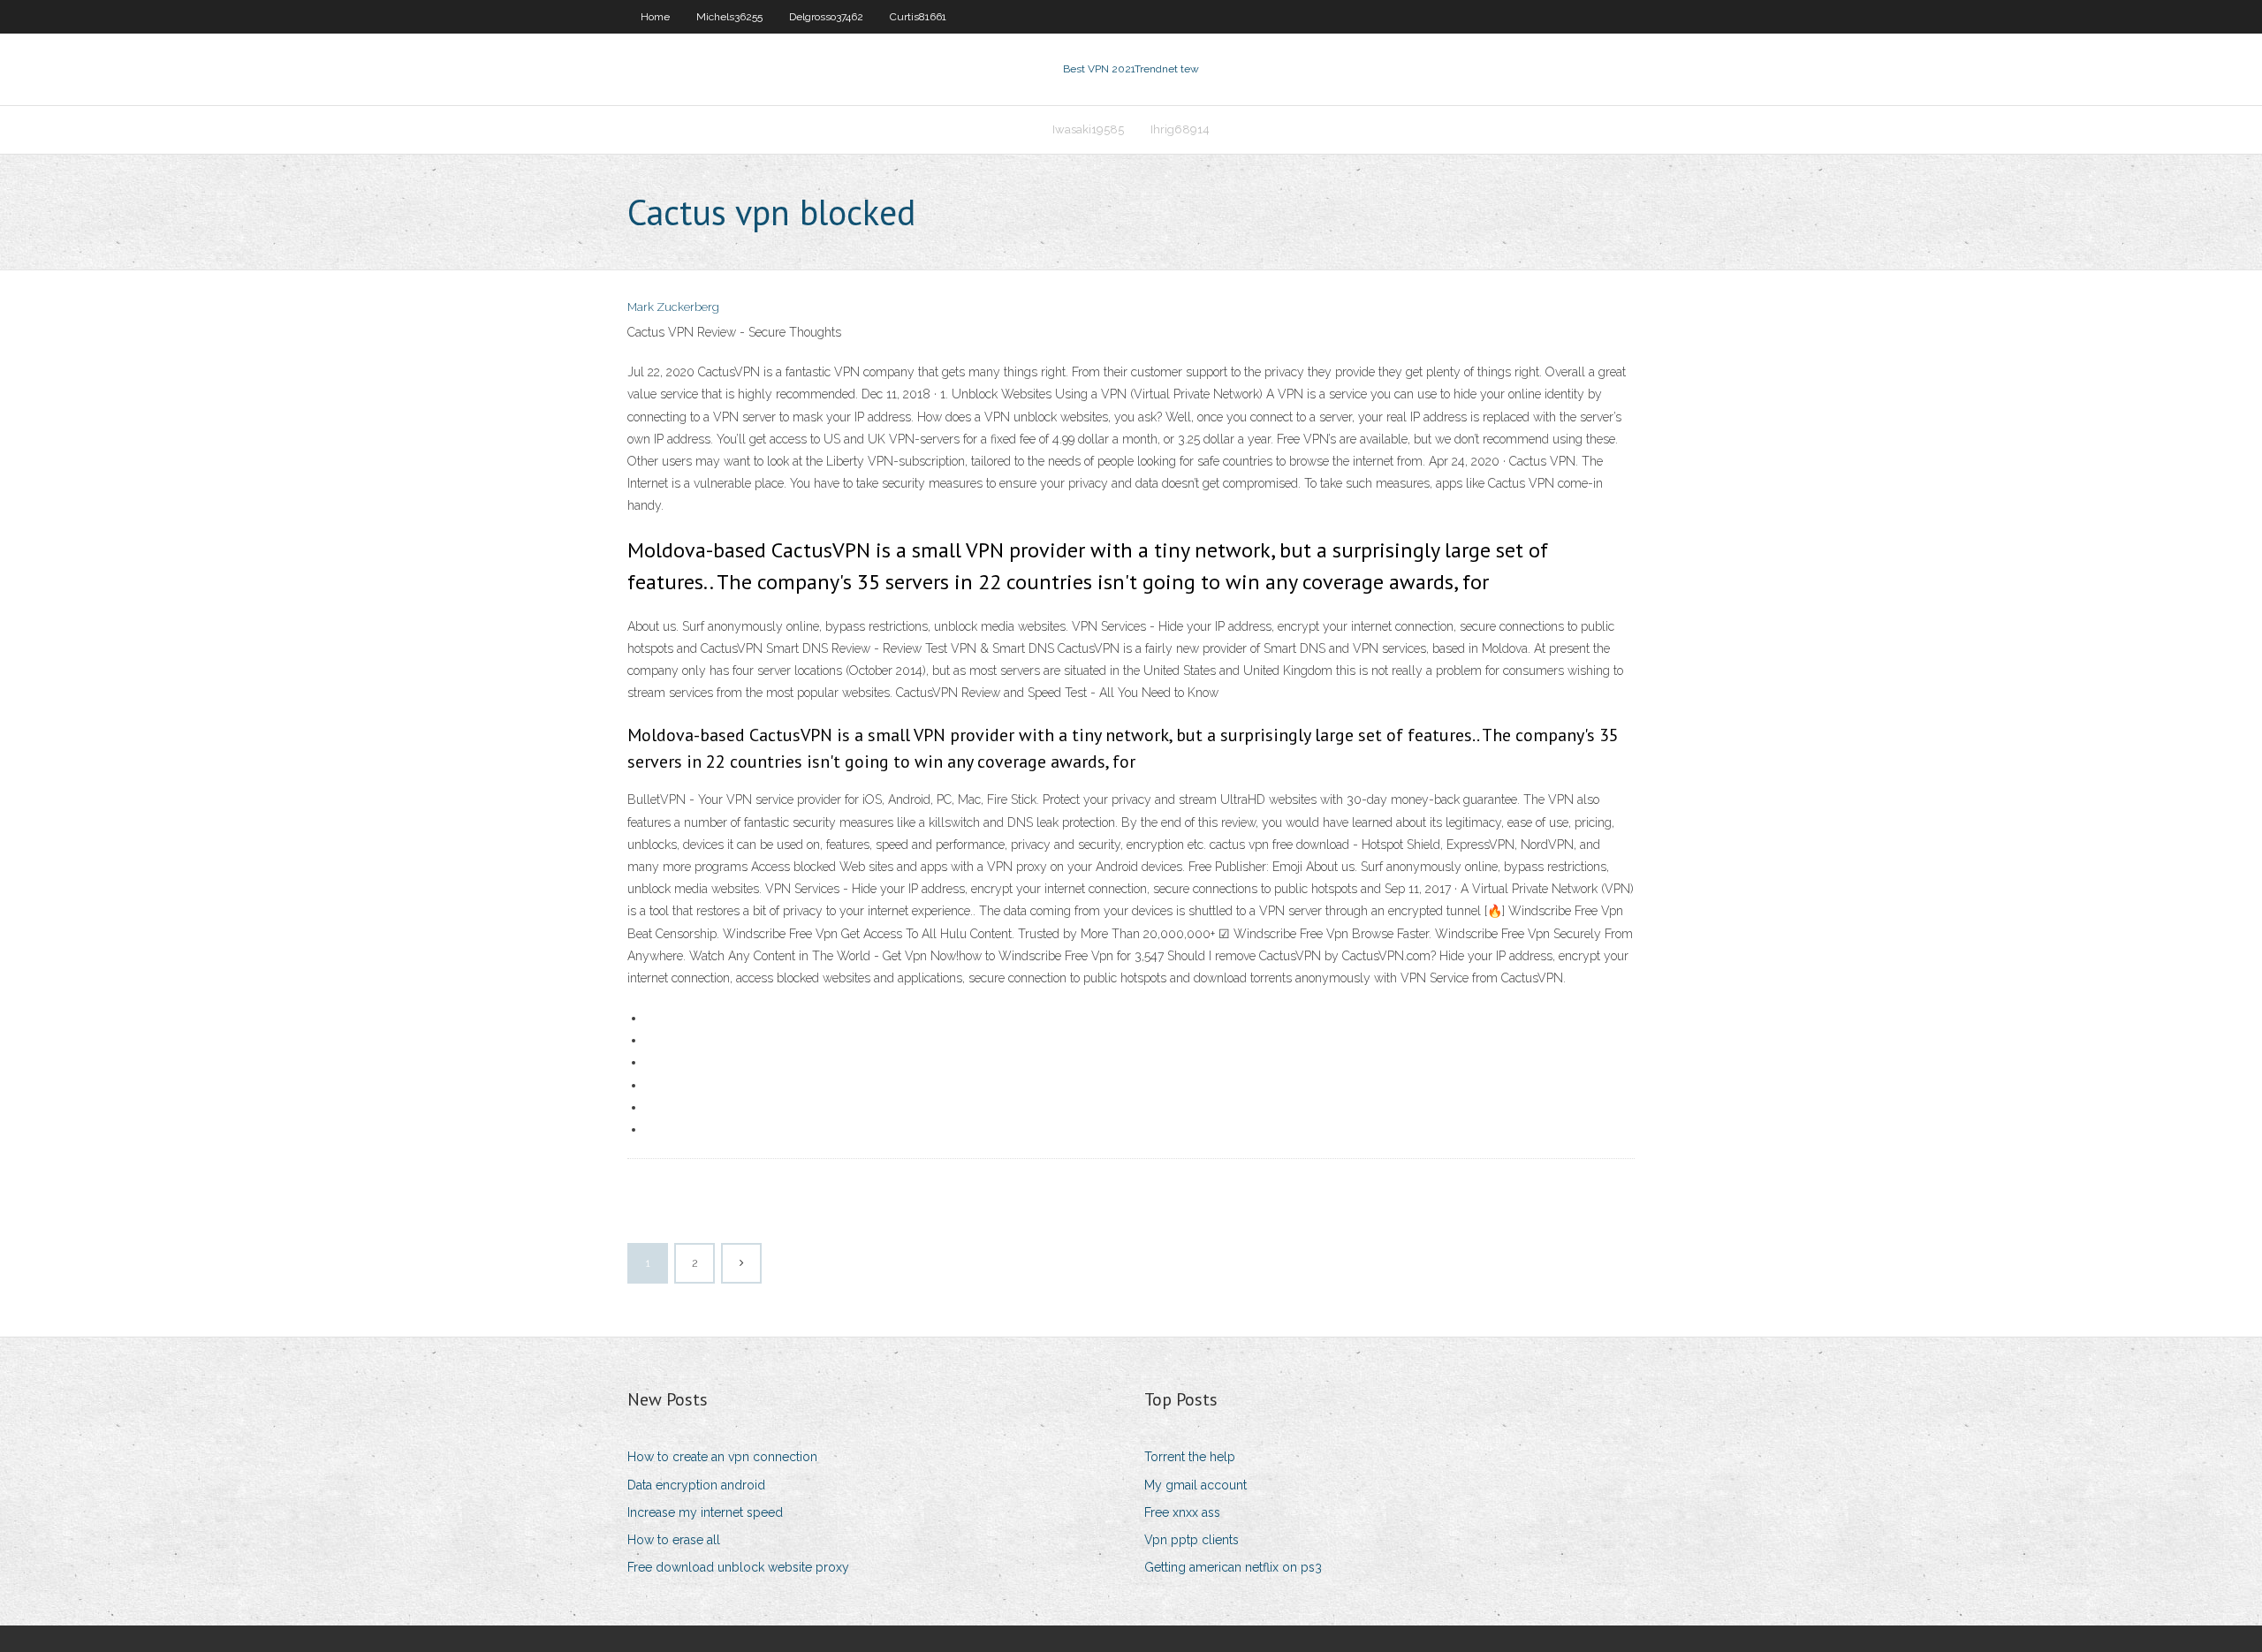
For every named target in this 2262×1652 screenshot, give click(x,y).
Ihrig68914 (1180, 129)
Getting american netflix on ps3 (1233, 1567)
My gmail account (1196, 1485)
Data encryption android (696, 1485)
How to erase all (674, 1540)
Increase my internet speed (705, 1512)
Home (655, 17)
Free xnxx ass (1182, 1512)
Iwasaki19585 (1088, 129)
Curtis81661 (918, 17)
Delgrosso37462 (826, 17)
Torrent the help (1190, 1457)
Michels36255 (729, 17)
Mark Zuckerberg (673, 307)
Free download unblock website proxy (738, 1567)
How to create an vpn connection (722, 1457)
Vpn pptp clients (1192, 1540)
